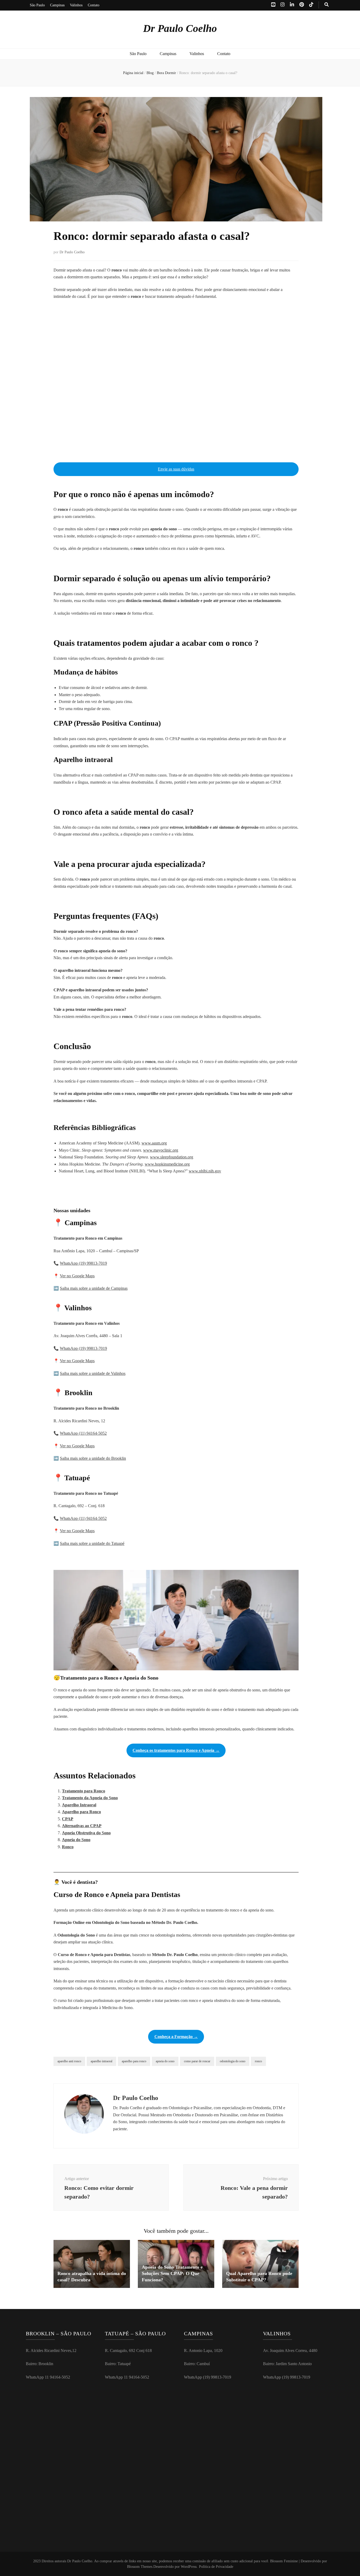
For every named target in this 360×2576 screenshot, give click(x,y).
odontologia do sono (233, 2061)
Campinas (57, 5)
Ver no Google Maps (77, 1276)
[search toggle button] (327, 5)
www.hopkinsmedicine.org (167, 1164)
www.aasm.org (154, 1143)
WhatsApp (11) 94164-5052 (83, 1433)
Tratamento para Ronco (84, 1791)
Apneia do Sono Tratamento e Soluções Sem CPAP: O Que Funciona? (172, 2273)
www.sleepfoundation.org (172, 1157)
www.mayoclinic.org (161, 1150)
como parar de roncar (197, 2061)
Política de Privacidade (216, 2567)
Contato (94, 5)
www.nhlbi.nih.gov (205, 1171)
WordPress (189, 2567)
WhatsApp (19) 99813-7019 (83, 1263)
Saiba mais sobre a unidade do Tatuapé (92, 1543)
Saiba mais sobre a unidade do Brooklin (93, 1458)
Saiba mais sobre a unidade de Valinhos (93, 1373)
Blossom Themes (140, 2567)
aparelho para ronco (134, 2061)
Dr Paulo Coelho (180, 28)
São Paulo (37, 5)
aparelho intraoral (101, 2061)
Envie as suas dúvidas (176, 469)
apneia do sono (165, 2061)
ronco (258, 2061)
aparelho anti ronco (69, 2061)
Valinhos (76, 5)
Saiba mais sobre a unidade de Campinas (94, 1288)
